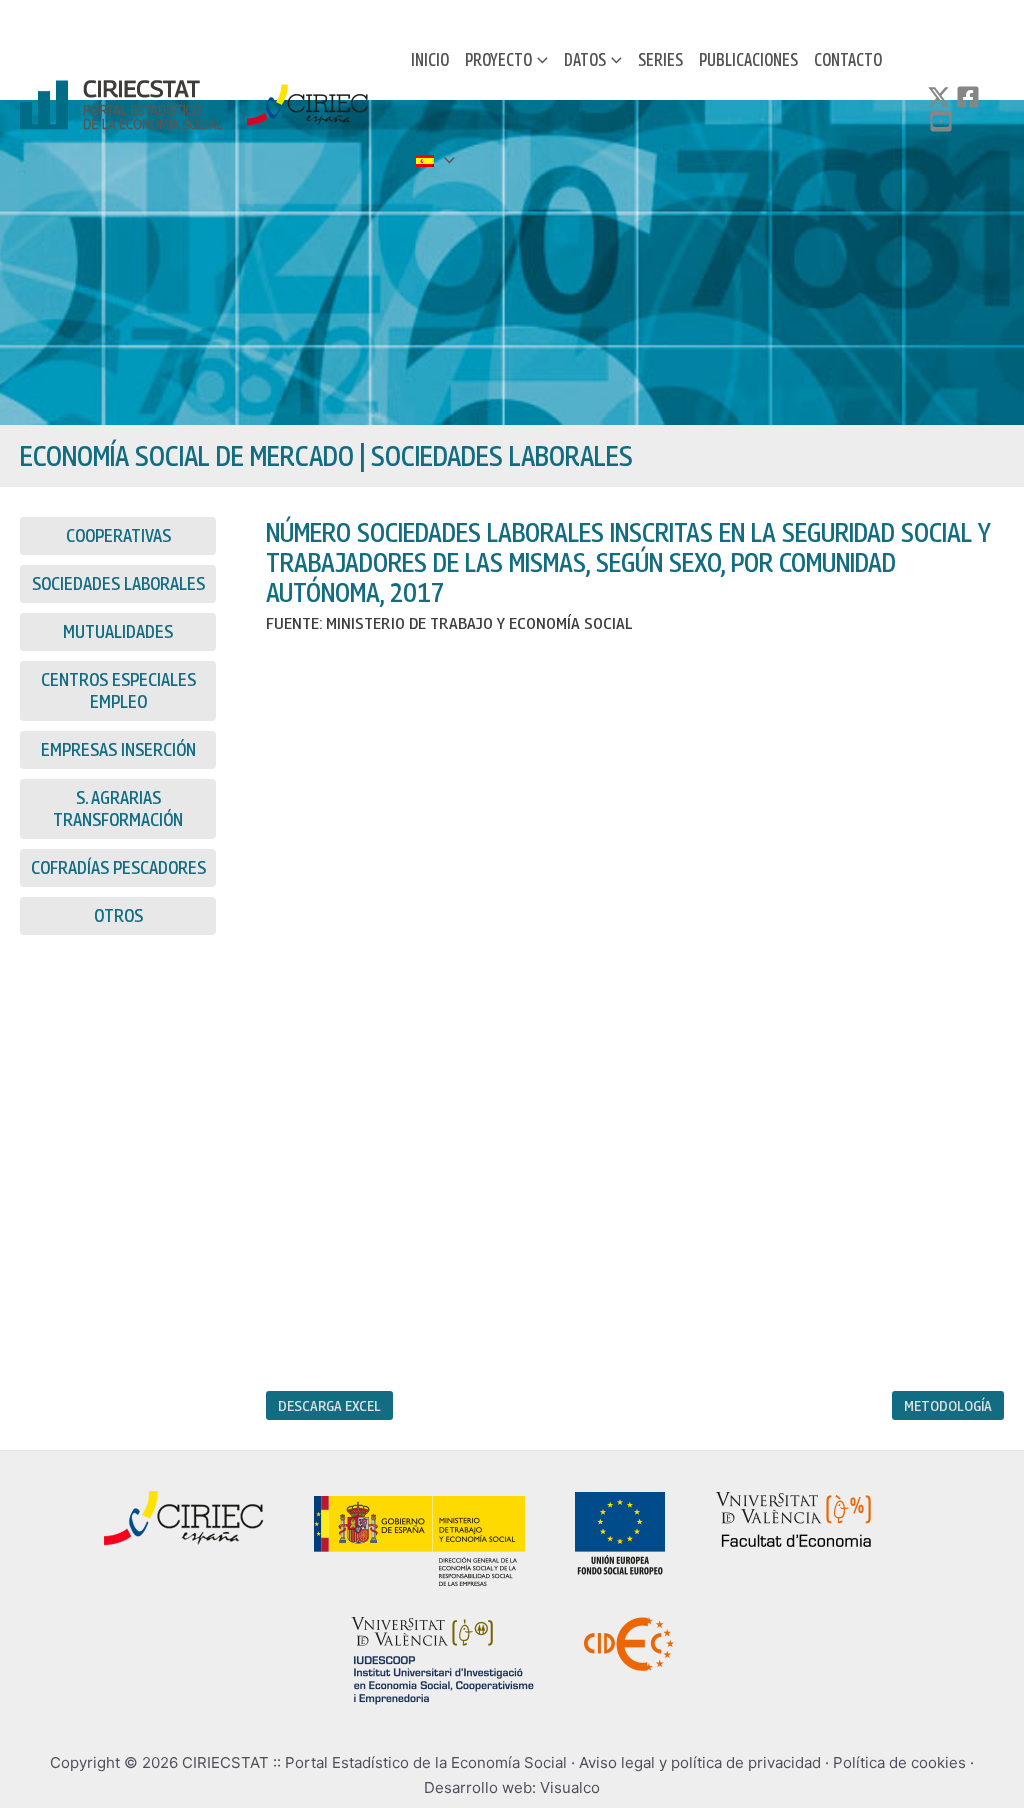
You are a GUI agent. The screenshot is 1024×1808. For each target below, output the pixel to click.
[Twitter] (939, 97)
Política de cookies (899, 1762)
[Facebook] (968, 97)
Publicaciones (748, 59)
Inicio (430, 59)
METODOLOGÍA (948, 1405)
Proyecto (498, 59)
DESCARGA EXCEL (329, 1405)
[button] (540, 60)
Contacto (848, 59)
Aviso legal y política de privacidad (700, 1762)
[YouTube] (941, 121)
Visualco (570, 1787)
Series (660, 59)
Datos (585, 59)
